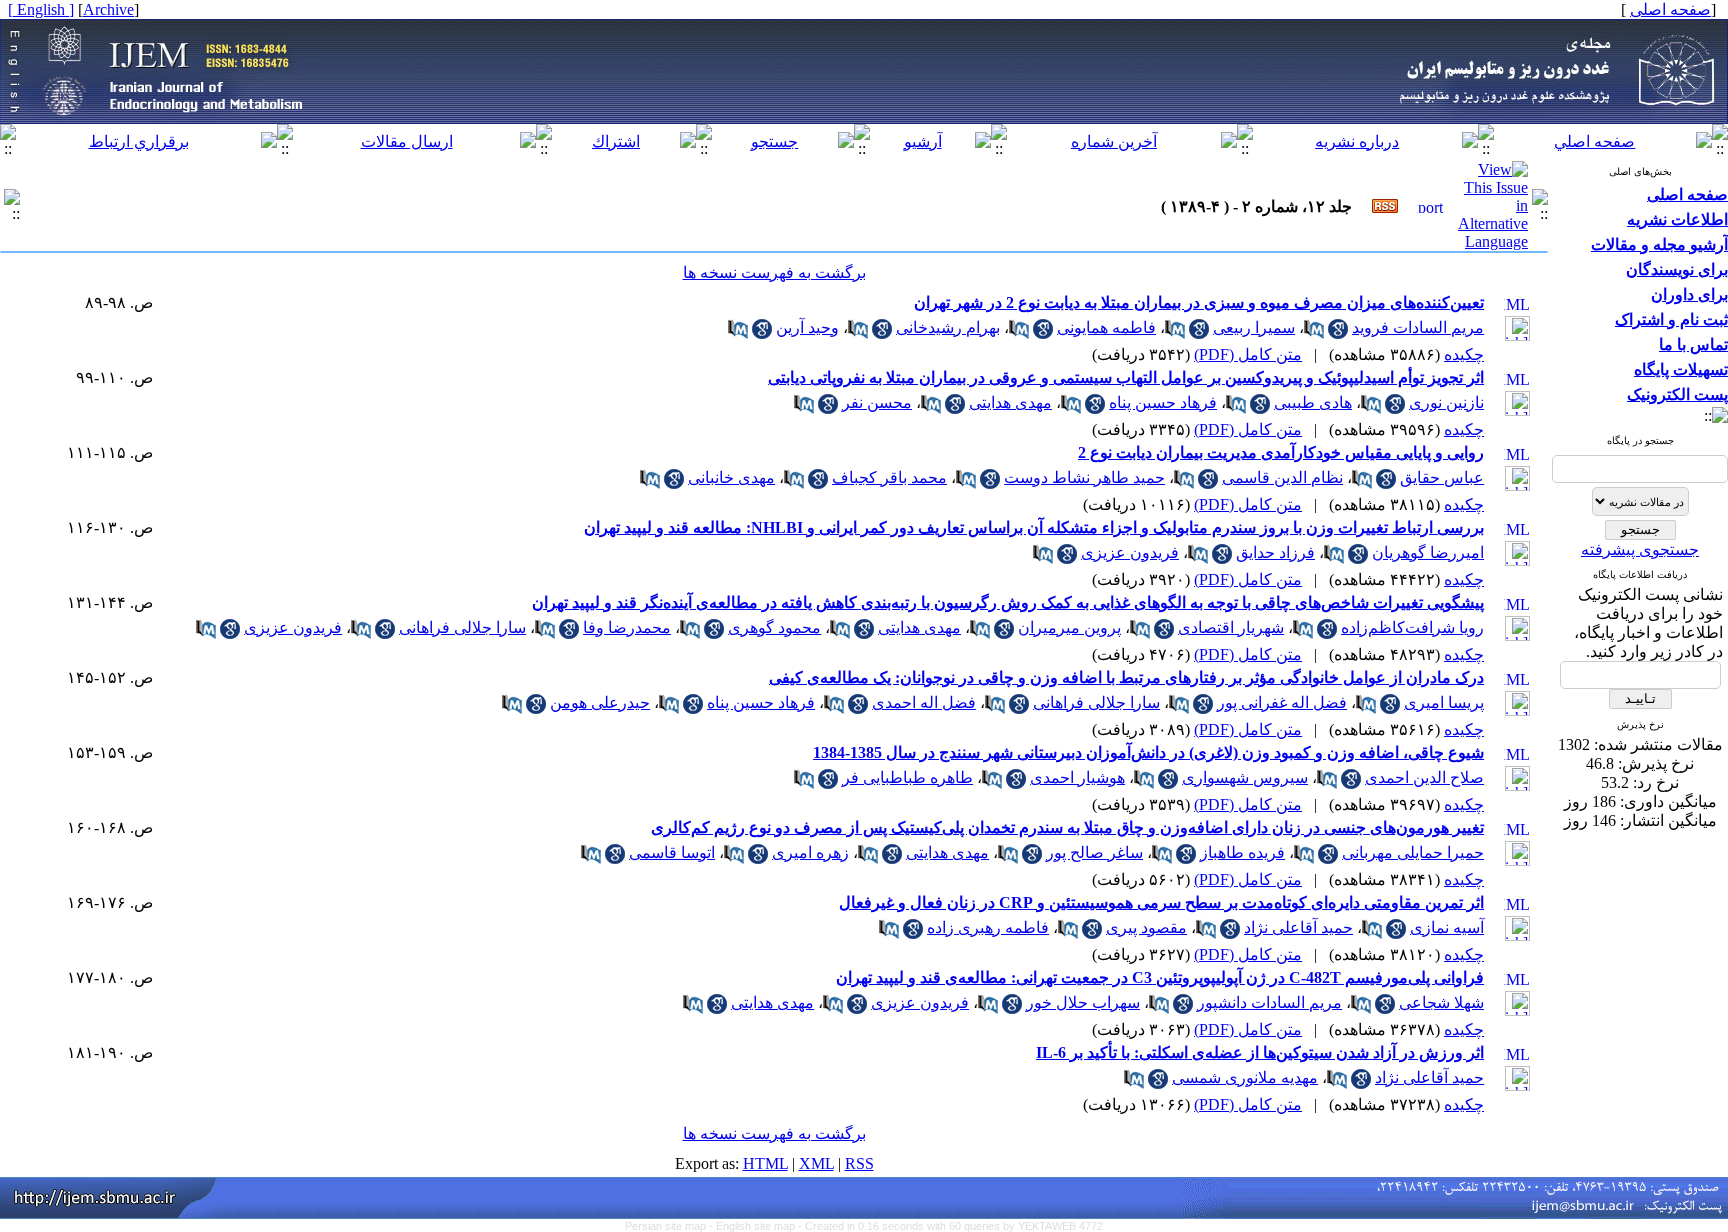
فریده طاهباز (1242, 852)
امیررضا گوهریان (1428, 552)
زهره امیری (810, 852)
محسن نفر (877, 402)
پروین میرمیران (1069, 627)
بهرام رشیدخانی (948, 327)
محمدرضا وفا (627, 627)
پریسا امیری (1444, 702)
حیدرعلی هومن (600, 702)
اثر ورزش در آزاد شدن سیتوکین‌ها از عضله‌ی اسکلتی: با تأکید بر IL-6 (1260, 1052)
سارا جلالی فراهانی (462, 627)
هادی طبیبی (1313, 402)
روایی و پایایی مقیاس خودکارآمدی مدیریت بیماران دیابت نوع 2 (1281, 452)
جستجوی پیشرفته (1640, 549)
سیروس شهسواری (1245, 777)
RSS (859, 1163)
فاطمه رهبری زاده (988, 927)
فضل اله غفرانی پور (1282, 702)
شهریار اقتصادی (1231, 627)
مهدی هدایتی (1010, 402)
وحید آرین (807, 327)
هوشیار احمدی (1077, 777)
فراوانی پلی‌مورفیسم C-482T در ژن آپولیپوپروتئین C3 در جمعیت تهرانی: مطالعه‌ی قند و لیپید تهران (1160, 977)
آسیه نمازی (1447, 927)
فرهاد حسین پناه (1163, 402)
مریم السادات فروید (1418, 327)
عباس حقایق (1442, 477)
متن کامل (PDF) (1248, 354)
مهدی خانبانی (731, 477)
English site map (757, 1226)
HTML (765, 1163)
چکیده (1464, 354)
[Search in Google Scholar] (1338, 333)
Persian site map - (670, 1226)
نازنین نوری (1446, 402)
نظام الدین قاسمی (1282, 477)
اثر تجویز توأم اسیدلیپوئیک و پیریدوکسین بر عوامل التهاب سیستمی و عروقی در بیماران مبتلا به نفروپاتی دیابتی (1126, 377)
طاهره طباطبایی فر (907, 777)
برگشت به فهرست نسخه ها (774, 272)
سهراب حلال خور (1083, 1002)
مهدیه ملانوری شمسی (1245, 1077)
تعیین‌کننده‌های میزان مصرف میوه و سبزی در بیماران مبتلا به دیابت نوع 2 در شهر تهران (1199, 302)
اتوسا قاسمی (672, 852)
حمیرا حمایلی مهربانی (1413, 852)
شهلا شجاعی (1441, 1002)
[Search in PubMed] (1314, 333)
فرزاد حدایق (1275, 552)
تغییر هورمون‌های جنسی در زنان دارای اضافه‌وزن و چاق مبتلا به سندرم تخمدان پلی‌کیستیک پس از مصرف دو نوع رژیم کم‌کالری (1067, 827)
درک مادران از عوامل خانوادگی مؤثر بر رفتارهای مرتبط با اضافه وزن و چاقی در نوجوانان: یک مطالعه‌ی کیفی (1126, 677)
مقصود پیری (1146, 927)
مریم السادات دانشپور (1269, 1002)
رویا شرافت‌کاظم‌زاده (1412, 627)
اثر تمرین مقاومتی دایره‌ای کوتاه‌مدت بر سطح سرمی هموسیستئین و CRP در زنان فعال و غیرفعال (1161, 902)
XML (816, 1163)
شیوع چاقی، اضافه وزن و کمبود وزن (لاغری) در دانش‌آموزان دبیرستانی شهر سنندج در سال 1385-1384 (1148, 752)
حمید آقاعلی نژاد (1298, 927)
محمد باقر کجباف (889, 477)
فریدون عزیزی (1130, 552)
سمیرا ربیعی (1254, 327)
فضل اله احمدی (924, 702)
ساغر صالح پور (1094, 852)
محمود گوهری (774, 627)
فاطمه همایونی (1106, 327)
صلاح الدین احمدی (1424, 777)
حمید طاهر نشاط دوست (1084, 477)
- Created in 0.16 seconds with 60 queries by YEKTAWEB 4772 (950, 1226)
